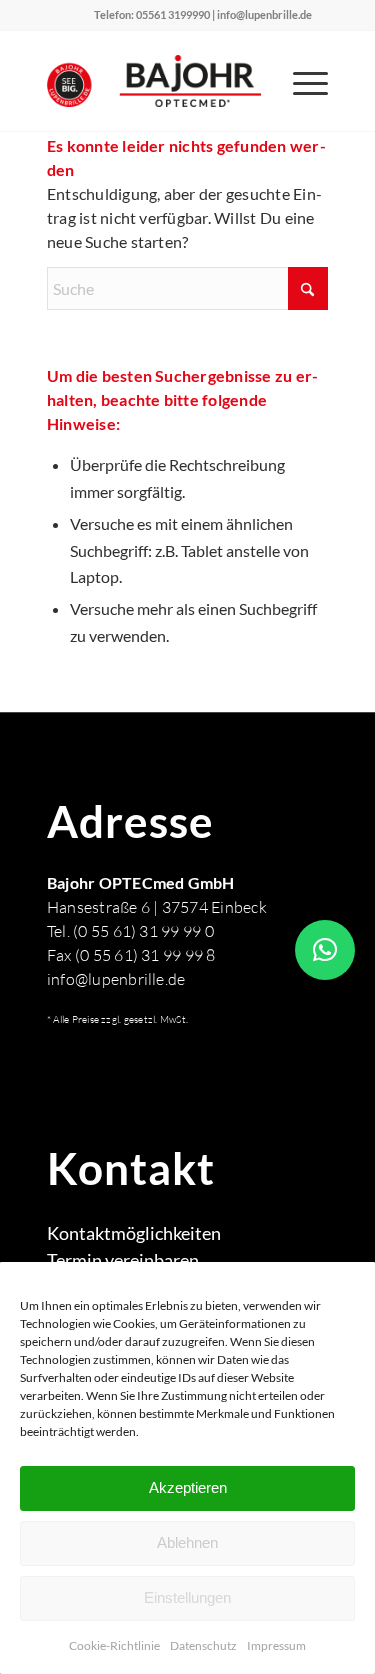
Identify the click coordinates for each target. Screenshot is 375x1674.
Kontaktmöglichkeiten (134, 1233)
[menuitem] (300, 81)
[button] (325, 950)
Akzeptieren (188, 1487)
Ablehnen (187, 1542)
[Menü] (300, 81)
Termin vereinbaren (123, 1260)
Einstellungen (187, 1597)
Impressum (276, 1645)
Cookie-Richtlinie (114, 1645)
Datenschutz (203, 1645)
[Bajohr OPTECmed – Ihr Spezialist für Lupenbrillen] (159, 81)
